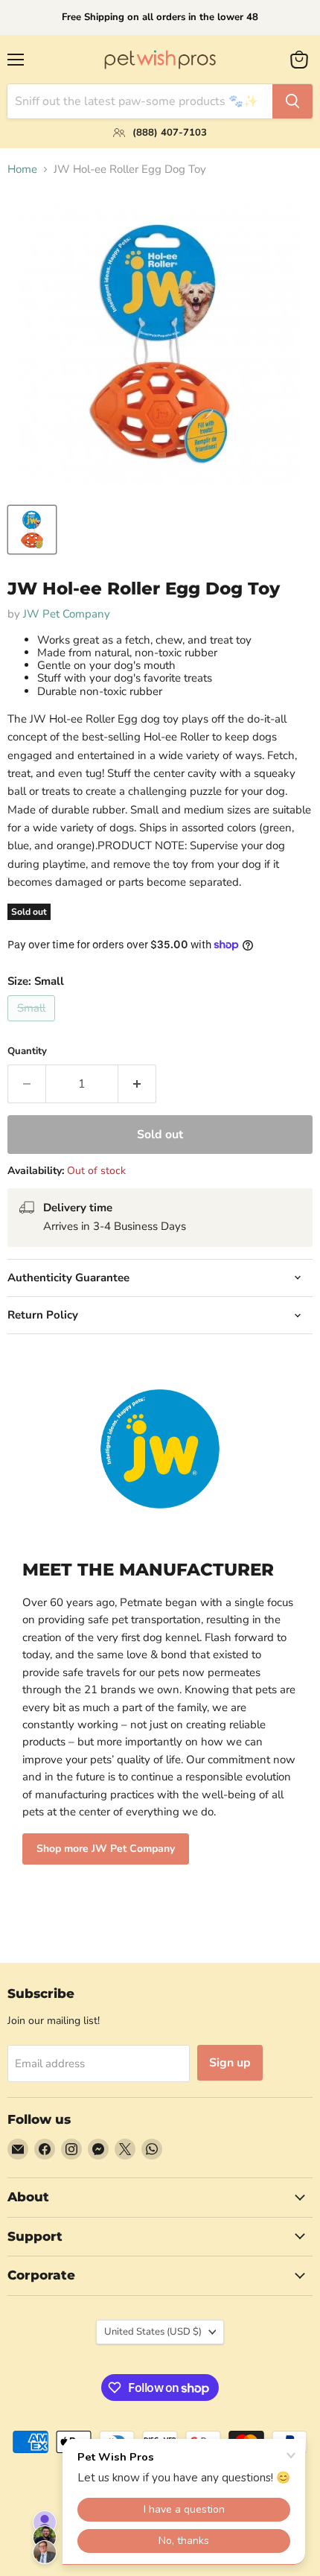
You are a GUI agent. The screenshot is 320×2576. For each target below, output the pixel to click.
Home (22, 169)
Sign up (230, 2063)
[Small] (33, 1025)
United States (153, 2332)
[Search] (292, 101)
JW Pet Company (67, 614)
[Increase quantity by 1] (137, 1084)
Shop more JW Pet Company (106, 1849)
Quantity (27, 1051)
